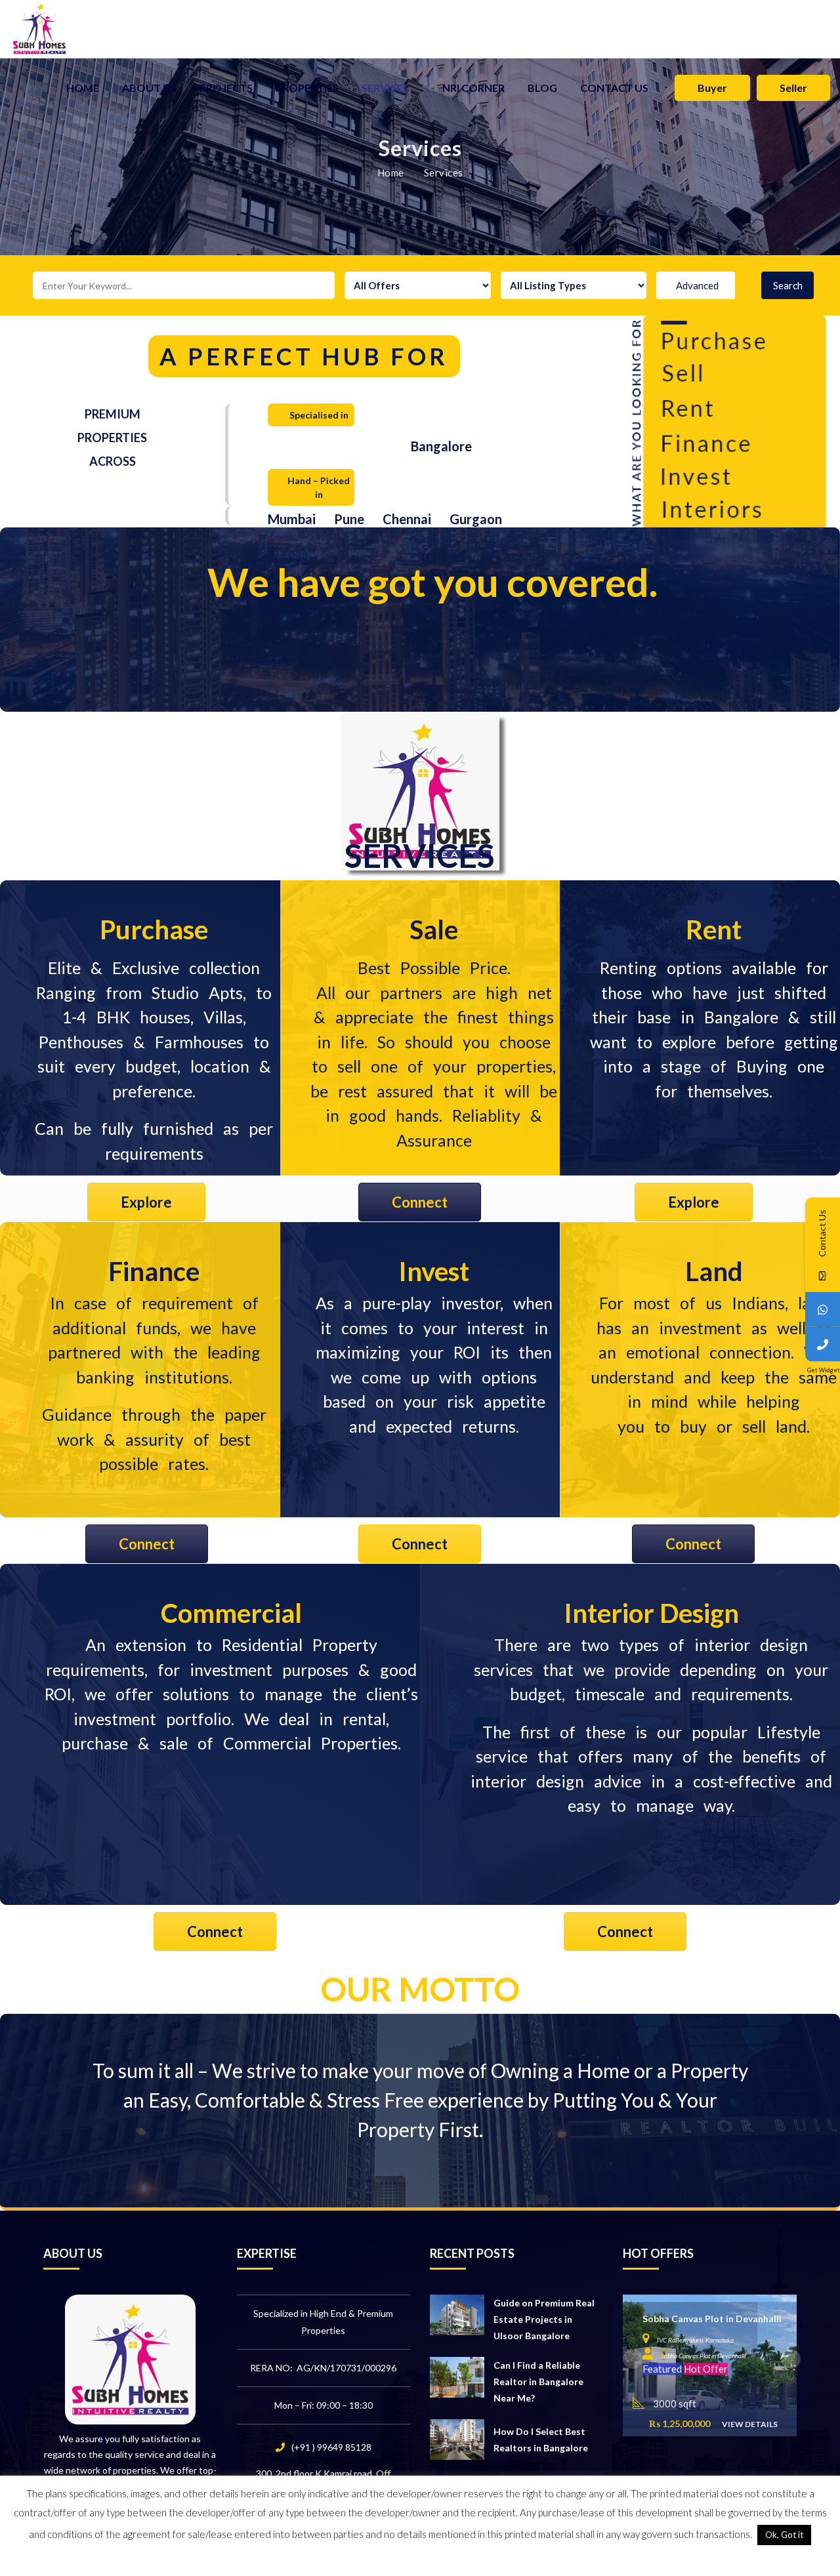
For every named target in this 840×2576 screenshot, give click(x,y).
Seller (793, 88)
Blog (542, 88)
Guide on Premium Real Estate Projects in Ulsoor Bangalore (544, 2319)
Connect (420, 1202)
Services (385, 88)
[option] (710, 2365)
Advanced (697, 285)
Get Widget (824, 1369)
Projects (226, 88)
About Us (149, 88)
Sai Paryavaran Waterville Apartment (724, 2319)
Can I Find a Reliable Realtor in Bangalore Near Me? (538, 2382)
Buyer (712, 88)
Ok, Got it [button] (784, 2535)
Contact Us (614, 88)
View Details (750, 2424)
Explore (146, 1202)
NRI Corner (473, 88)
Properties (307, 88)
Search (788, 285)
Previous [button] (633, 2359)
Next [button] (791, 2359)
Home (83, 88)
